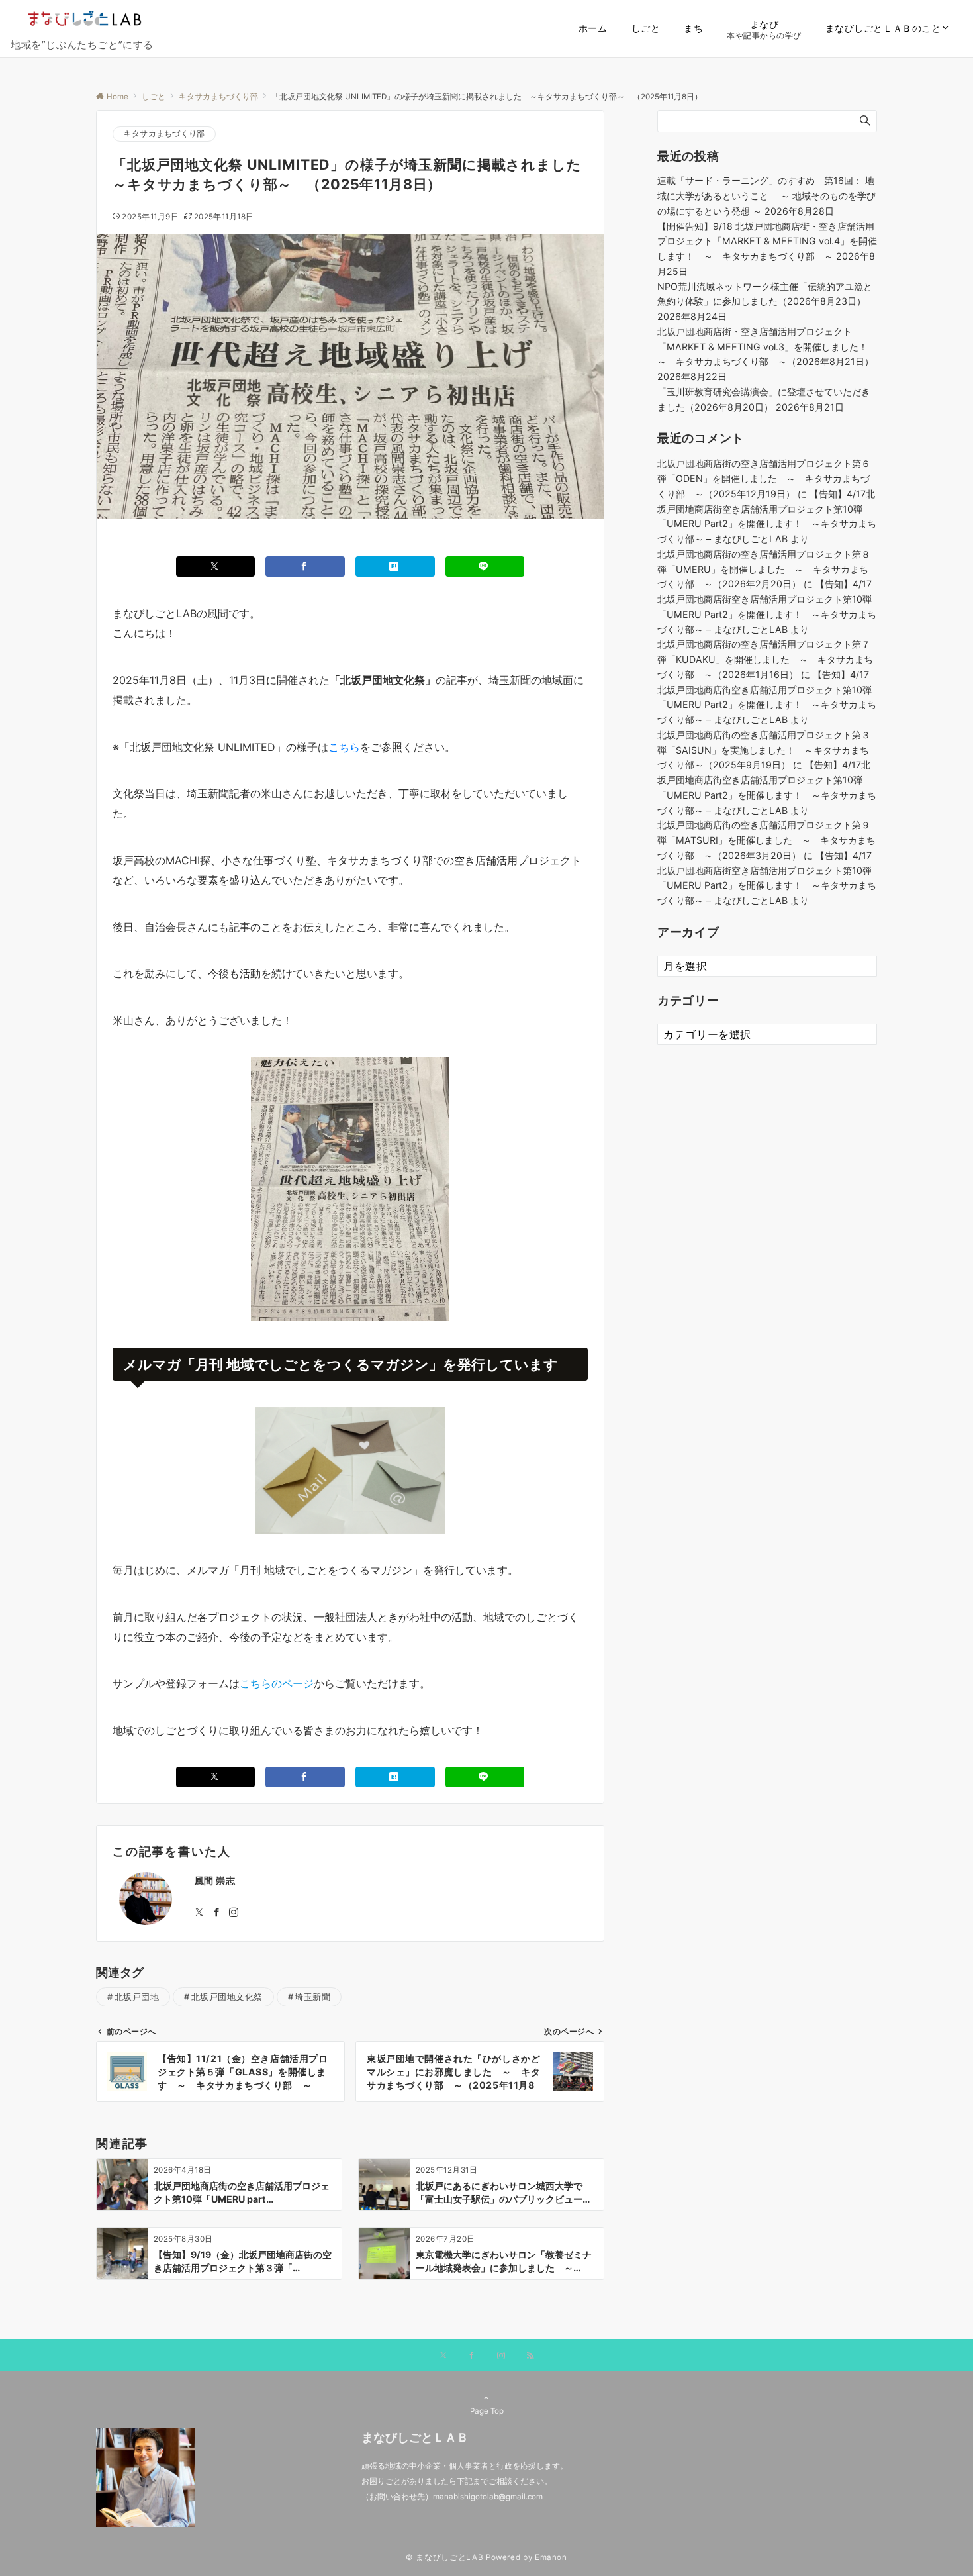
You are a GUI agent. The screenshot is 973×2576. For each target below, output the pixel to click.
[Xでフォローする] (443, 2356)
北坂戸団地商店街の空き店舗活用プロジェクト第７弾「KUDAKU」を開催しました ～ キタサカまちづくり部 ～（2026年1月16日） (765, 659)
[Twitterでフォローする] (199, 1913)
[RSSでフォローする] (530, 2356)
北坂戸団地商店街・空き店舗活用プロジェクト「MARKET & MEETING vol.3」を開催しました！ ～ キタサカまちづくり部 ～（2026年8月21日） (767, 347)
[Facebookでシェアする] (305, 567)
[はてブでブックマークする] (395, 567)
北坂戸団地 (137, 1997)
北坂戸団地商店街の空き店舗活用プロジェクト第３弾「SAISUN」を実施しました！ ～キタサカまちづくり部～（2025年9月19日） (764, 750)
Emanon (551, 2557)
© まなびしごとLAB (444, 2557)
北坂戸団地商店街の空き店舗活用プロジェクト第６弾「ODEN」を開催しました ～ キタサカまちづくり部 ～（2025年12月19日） (764, 478)
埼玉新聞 (312, 1997)
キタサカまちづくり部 (164, 134)
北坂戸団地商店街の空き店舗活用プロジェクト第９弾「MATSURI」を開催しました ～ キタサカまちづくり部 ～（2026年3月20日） (766, 840)
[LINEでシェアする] (485, 567)
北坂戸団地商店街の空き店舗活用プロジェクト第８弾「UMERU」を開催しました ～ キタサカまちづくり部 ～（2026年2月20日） (764, 569)
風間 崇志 (215, 1880)
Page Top (487, 2411)
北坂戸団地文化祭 (227, 1997)
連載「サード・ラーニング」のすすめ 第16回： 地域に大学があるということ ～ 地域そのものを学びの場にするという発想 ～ (766, 196)
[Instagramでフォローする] (234, 1913)
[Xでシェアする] (216, 567)
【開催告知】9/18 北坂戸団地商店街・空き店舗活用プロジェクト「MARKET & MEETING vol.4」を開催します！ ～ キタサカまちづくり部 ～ (767, 241)
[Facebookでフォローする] (216, 1913)
